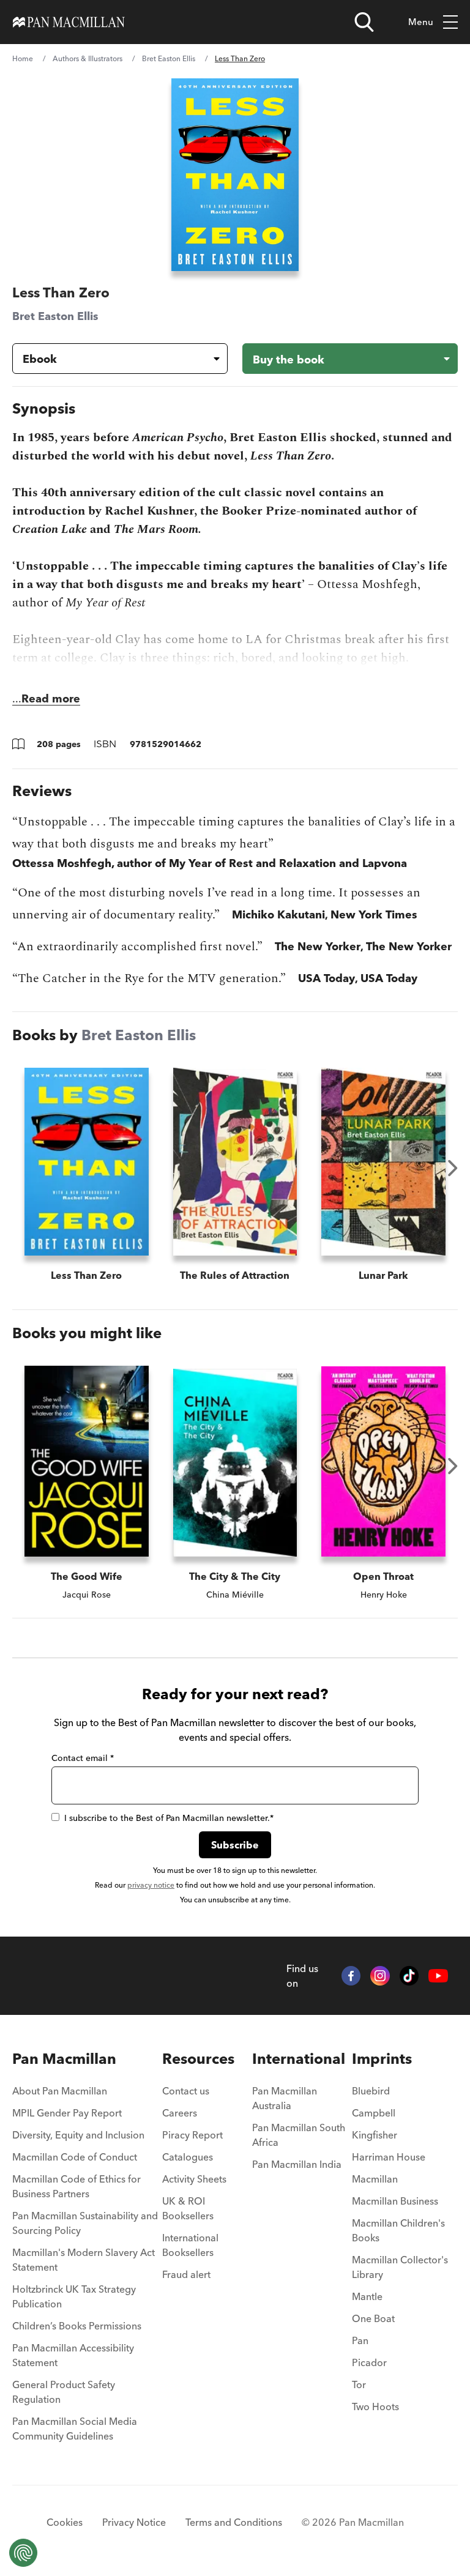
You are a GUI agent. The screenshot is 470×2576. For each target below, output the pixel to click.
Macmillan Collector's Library (400, 2267)
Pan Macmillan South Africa (299, 2135)
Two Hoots (375, 2407)
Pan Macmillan (64, 2059)
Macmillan (375, 2179)
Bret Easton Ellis (169, 58)
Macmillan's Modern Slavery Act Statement (84, 2260)
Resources (198, 2059)
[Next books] (453, 1168)
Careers (180, 2113)
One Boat (373, 2318)
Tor (359, 2384)
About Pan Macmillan (60, 2091)
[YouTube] (438, 1976)
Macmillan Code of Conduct (75, 2157)
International (299, 2059)
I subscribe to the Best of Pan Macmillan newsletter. (169, 1818)
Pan (360, 2340)
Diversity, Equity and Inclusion (78, 2135)
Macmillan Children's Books (398, 2230)
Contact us (186, 2091)
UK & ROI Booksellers (188, 2208)
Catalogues (188, 2157)
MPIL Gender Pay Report (67, 2113)
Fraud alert (186, 2274)
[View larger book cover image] (235, 175)
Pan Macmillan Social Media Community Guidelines (75, 2429)
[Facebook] (351, 1976)
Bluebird (371, 2091)
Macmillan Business (395, 2201)
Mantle (367, 2296)
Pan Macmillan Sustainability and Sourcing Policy (85, 2223)
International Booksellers (190, 2245)
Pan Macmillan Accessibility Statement (73, 2355)
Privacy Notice (134, 2522)
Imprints (382, 2059)
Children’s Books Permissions (77, 2326)
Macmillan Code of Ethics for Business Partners (76, 2186)
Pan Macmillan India (297, 2164)
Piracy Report (192, 2135)
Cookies (65, 2522)
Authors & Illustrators (88, 58)
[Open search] (364, 22)
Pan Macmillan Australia (285, 2098)
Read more (51, 698)
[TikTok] (409, 1976)
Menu (421, 22)
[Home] (69, 22)
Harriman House (389, 2157)
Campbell (374, 2113)
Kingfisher (375, 2135)
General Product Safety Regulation (64, 2392)
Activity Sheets (194, 2179)
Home (23, 58)
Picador (369, 2362)
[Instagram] (380, 1976)
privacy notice (151, 1885)
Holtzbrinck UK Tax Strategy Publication (74, 2296)
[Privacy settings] (23, 2553)
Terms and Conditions (234, 2522)
